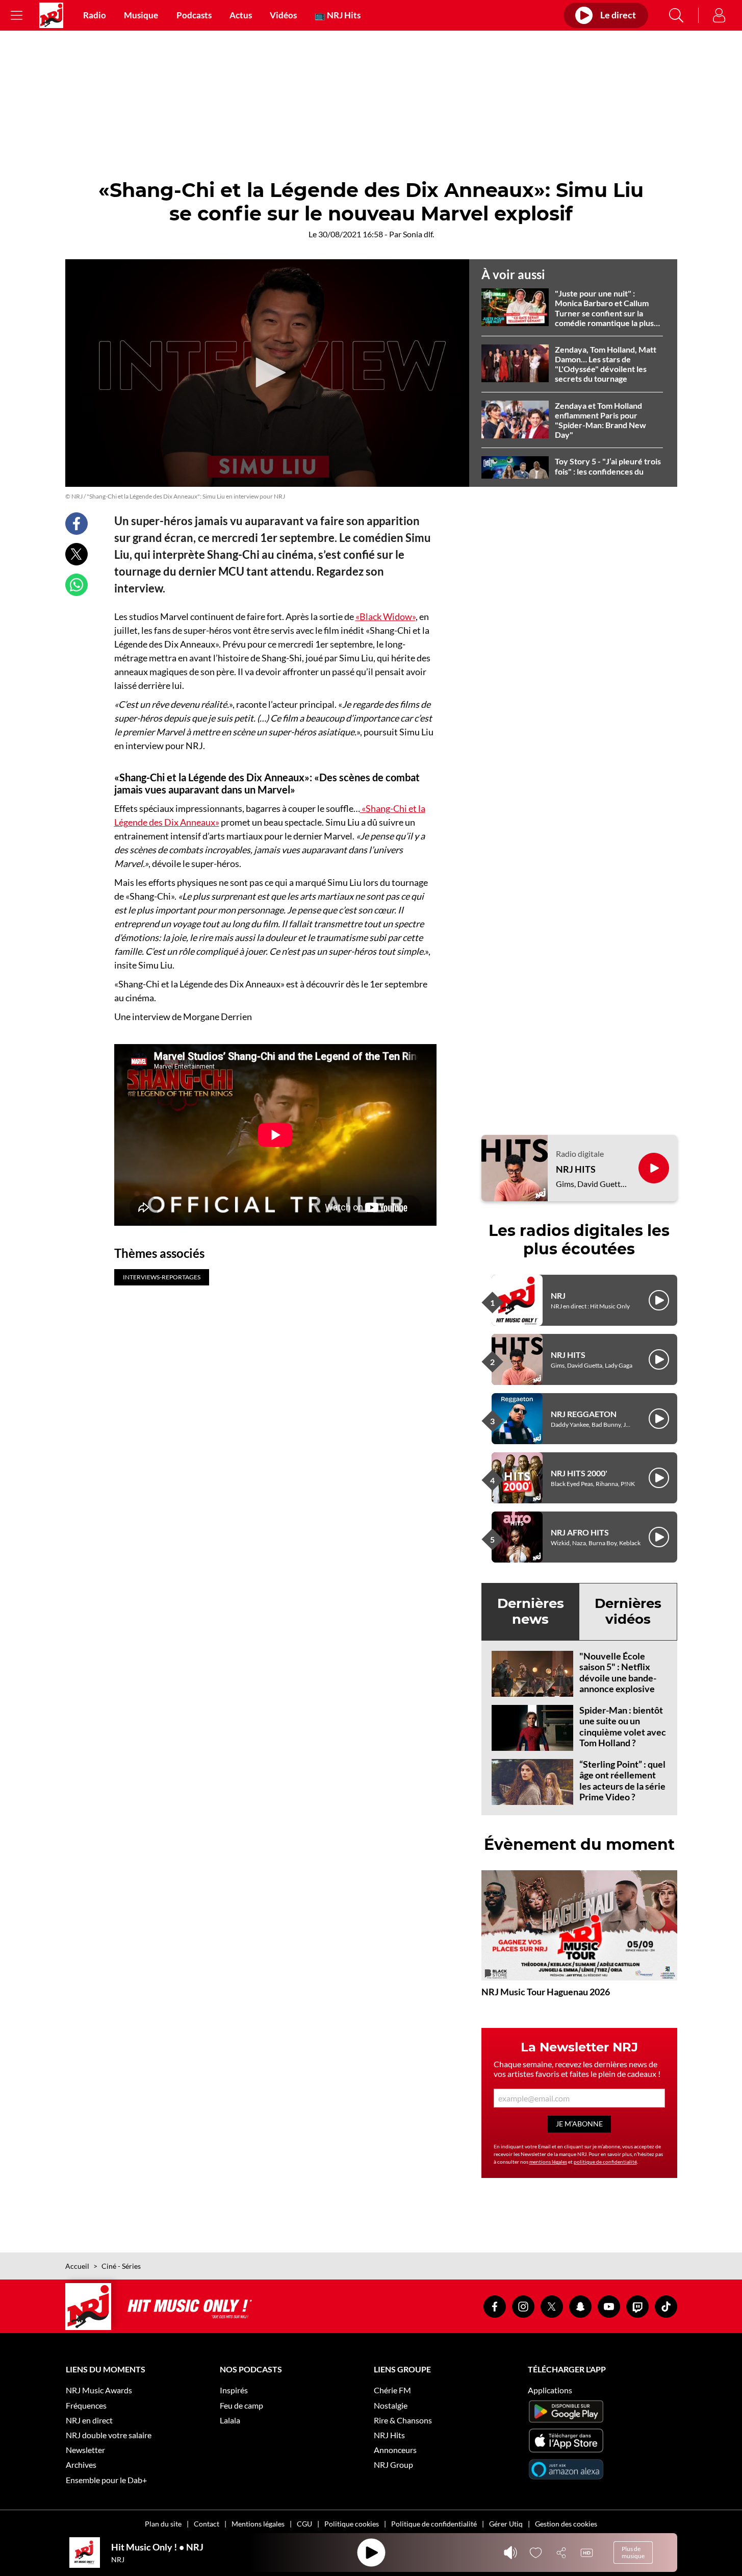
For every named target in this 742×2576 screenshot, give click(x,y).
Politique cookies (352, 2524)
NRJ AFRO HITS (580, 1532)
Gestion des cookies (566, 2524)
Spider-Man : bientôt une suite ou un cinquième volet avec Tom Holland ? (623, 1727)
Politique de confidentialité (434, 2524)
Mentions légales (258, 2524)
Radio (95, 15)
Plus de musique (633, 2552)
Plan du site (163, 2524)
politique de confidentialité (605, 2162)
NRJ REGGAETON (584, 1414)
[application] (267, 373)
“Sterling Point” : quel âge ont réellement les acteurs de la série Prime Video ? (622, 1781)
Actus (241, 15)
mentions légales (548, 2162)
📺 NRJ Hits (338, 15)
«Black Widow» (386, 616)
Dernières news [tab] (531, 1611)
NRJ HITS (576, 1169)
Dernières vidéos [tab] (628, 1611)
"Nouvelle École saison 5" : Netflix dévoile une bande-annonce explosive (618, 1673)
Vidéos (283, 15)
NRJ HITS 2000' (579, 1473)
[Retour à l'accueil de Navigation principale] (51, 15)
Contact (207, 2524)
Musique (141, 15)
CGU (304, 2524)
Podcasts (194, 15)
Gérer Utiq (506, 2524)
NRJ (558, 1295)
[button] (267, 373)
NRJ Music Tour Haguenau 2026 (546, 1992)
